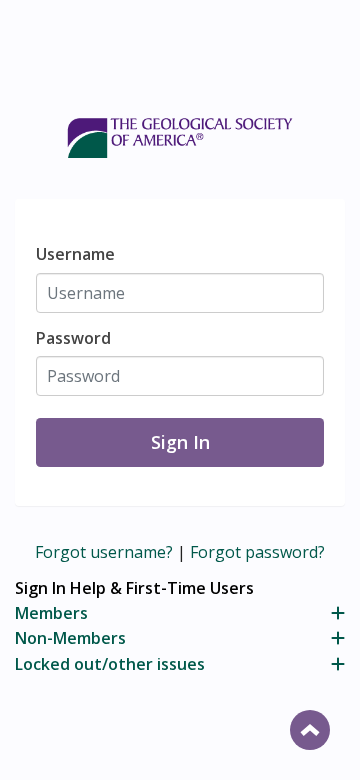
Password (73, 338)
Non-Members (70, 638)
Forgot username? (104, 552)
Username (75, 254)
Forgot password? (257, 552)
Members (51, 613)
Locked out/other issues (110, 664)
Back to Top (310, 730)
